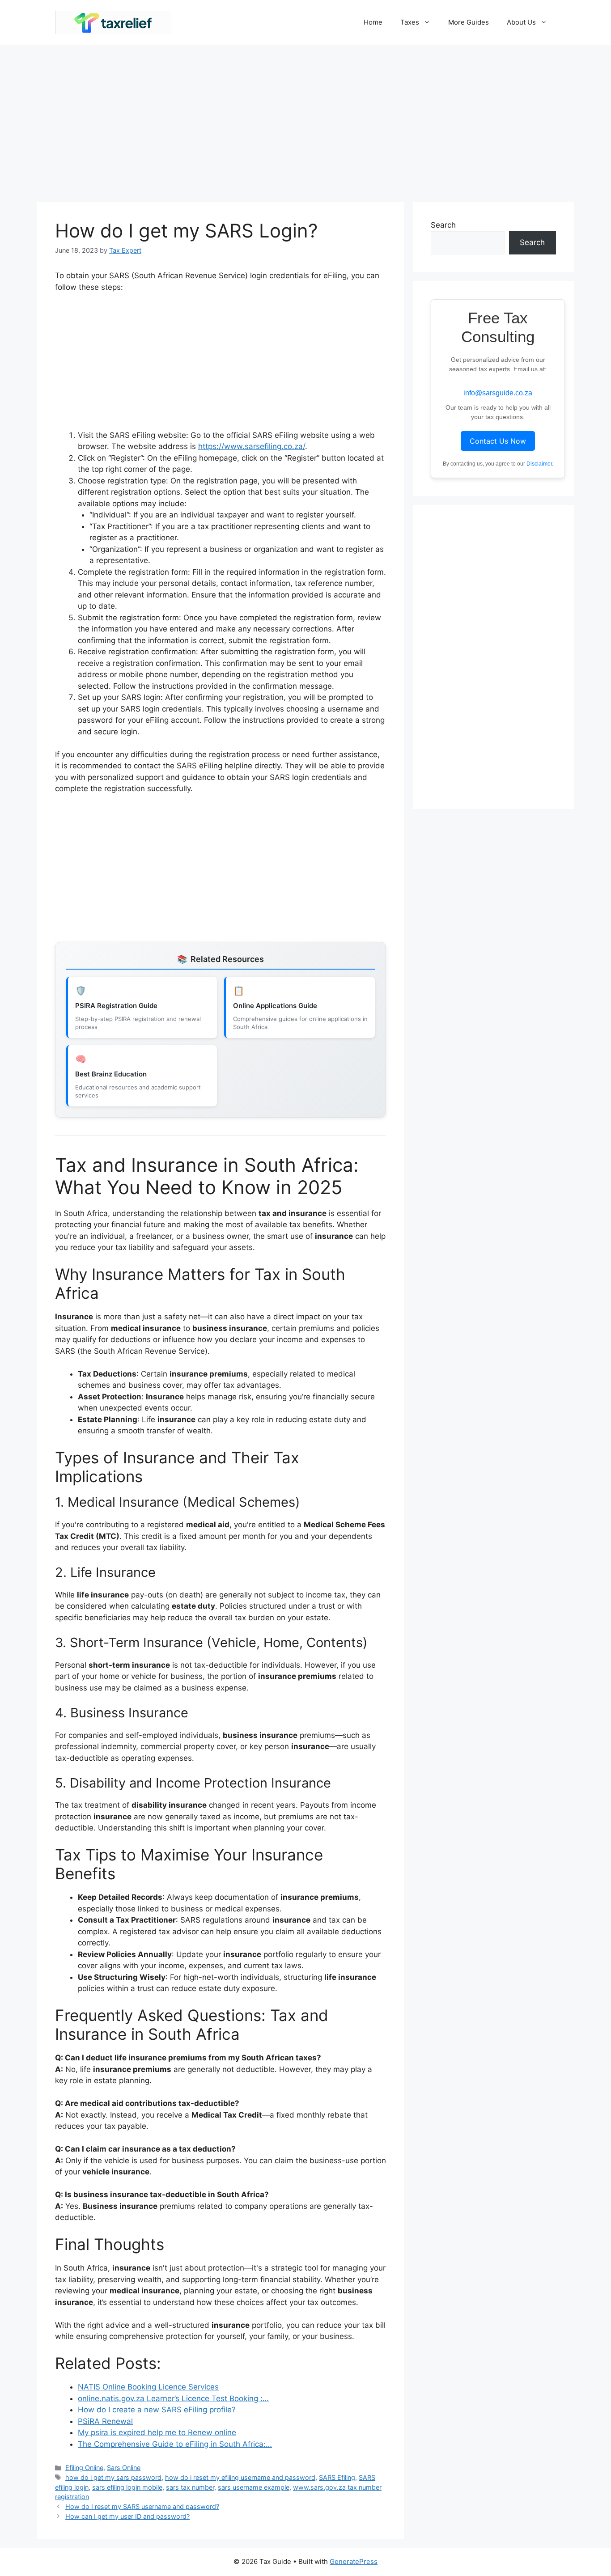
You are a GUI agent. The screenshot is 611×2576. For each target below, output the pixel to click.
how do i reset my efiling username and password (240, 2477)
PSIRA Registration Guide (116, 1006)
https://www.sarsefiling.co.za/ (252, 446)
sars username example (254, 2487)
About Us (521, 22)
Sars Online (124, 2468)
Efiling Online (84, 2468)
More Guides (469, 22)
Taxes (410, 22)
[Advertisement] (305, 119)
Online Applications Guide (275, 1006)
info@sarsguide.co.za (498, 393)
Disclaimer (539, 464)
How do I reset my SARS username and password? (142, 2506)
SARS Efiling (337, 2477)
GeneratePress (354, 2561)
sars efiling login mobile (127, 2487)
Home (373, 22)
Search (443, 225)
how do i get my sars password (113, 2477)
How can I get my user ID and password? (127, 2516)
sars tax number (190, 2487)
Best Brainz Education (111, 1074)
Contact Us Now (498, 441)
